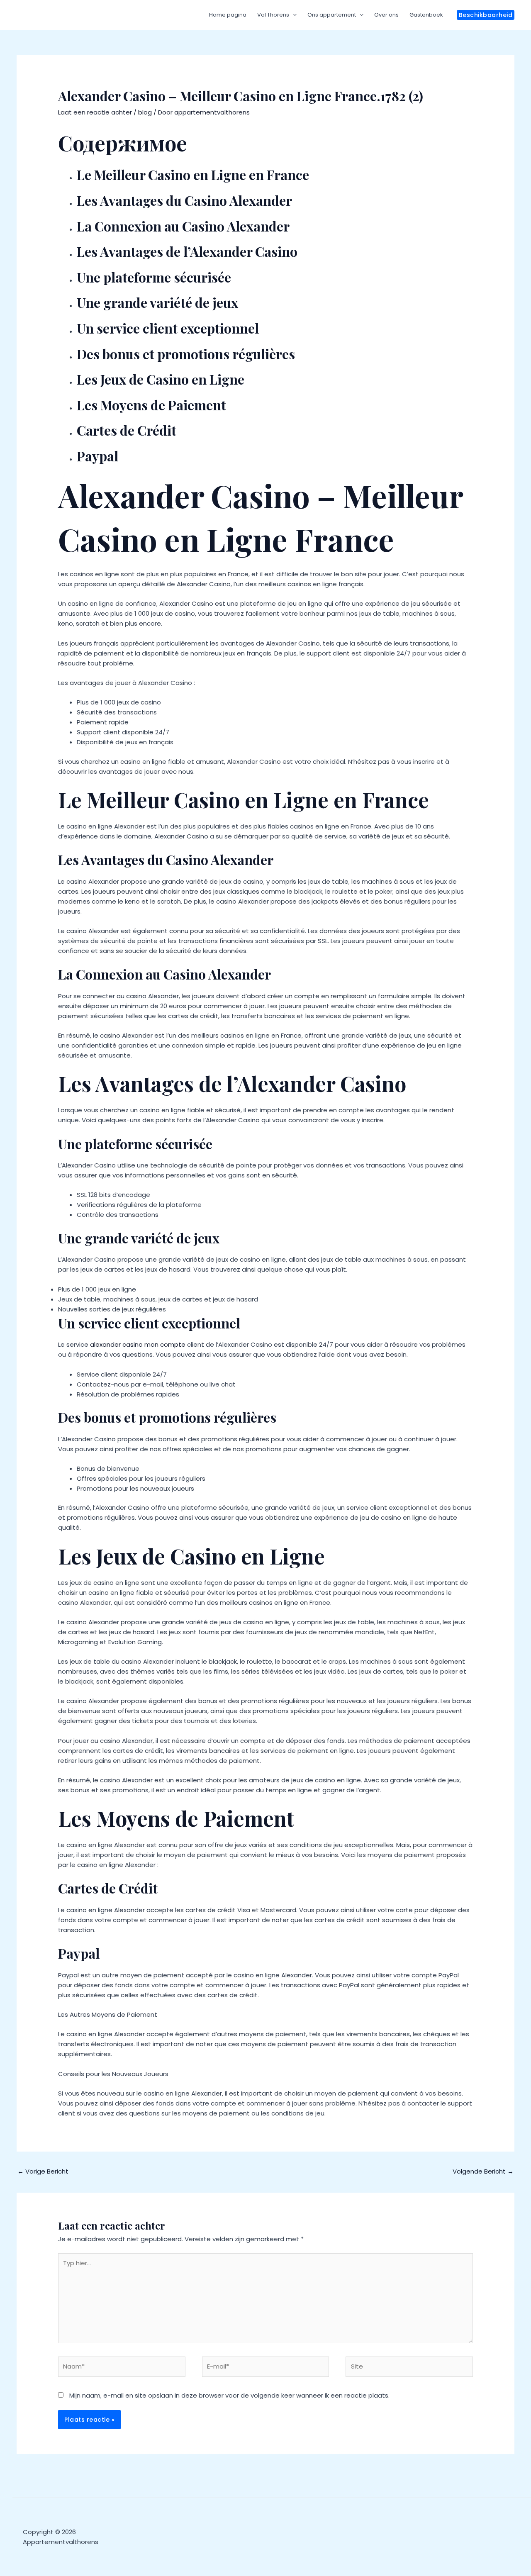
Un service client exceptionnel (168, 328)
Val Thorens (273, 15)
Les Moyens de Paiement (151, 405)
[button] (486, 15)
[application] (293, 15)
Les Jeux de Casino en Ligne (161, 379)
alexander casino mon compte (138, 1344)
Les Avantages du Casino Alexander (184, 200)
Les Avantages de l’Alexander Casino (187, 251)
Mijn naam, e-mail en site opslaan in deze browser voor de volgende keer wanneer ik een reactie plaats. (229, 2395)
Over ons (386, 15)
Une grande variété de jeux (157, 302)
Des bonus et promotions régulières (186, 354)
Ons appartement (332, 15)
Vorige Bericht (43, 2171)
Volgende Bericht (483, 2171)
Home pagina (228, 15)
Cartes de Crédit (127, 430)
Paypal (97, 456)
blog (145, 112)
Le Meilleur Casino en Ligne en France (193, 174)
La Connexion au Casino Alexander (183, 226)
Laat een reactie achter (95, 112)
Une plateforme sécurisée (154, 277)
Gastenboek (426, 15)
